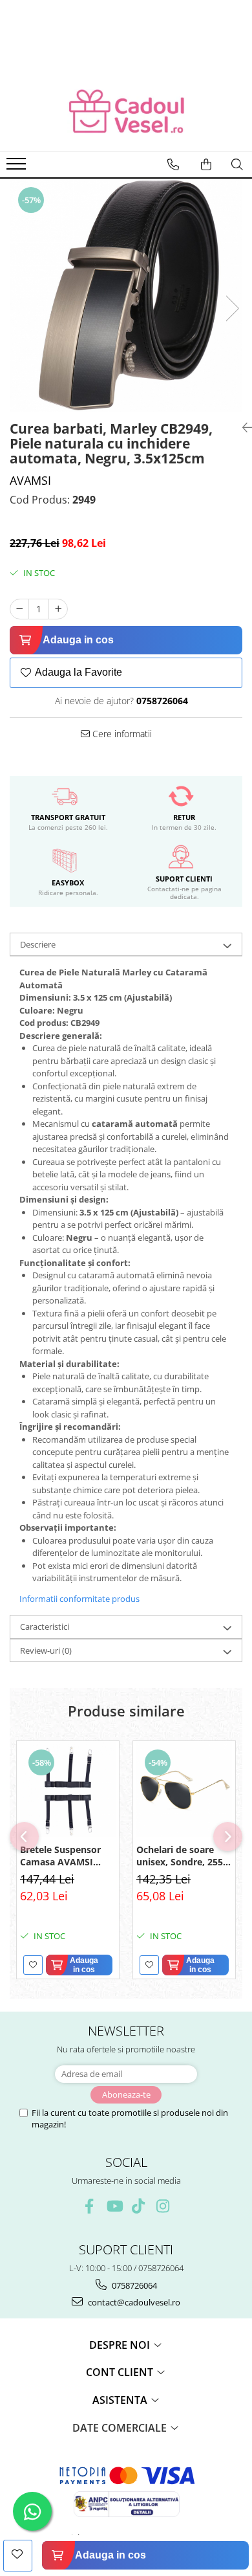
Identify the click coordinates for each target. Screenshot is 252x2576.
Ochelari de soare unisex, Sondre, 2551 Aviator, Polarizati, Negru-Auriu (182, 1856)
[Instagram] (163, 2206)
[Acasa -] (126, 112)
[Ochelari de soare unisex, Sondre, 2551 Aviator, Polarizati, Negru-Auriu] (184, 1789)
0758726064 (133, 2285)
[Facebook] (89, 2206)
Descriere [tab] (38, 944)
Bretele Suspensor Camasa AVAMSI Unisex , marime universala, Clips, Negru (60, 1856)
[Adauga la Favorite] (33, 1965)
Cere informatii (121, 734)
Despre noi (121, 2345)
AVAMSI (30, 480)
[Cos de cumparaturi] (206, 164)
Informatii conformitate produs (79, 1599)
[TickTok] (139, 2206)
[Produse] (18, 168)
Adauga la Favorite (79, 672)
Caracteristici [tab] (45, 1627)
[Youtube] (114, 2206)
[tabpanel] (126, 295)
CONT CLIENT (121, 2372)
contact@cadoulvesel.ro (133, 2302)
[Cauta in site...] (237, 164)
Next (232, 308)
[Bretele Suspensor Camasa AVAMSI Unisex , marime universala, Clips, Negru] (68, 1789)
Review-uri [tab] (46, 1650)
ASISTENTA (121, 2400)
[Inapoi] (242, 427)
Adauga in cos (78, 640)
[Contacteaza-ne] (173, 164)
